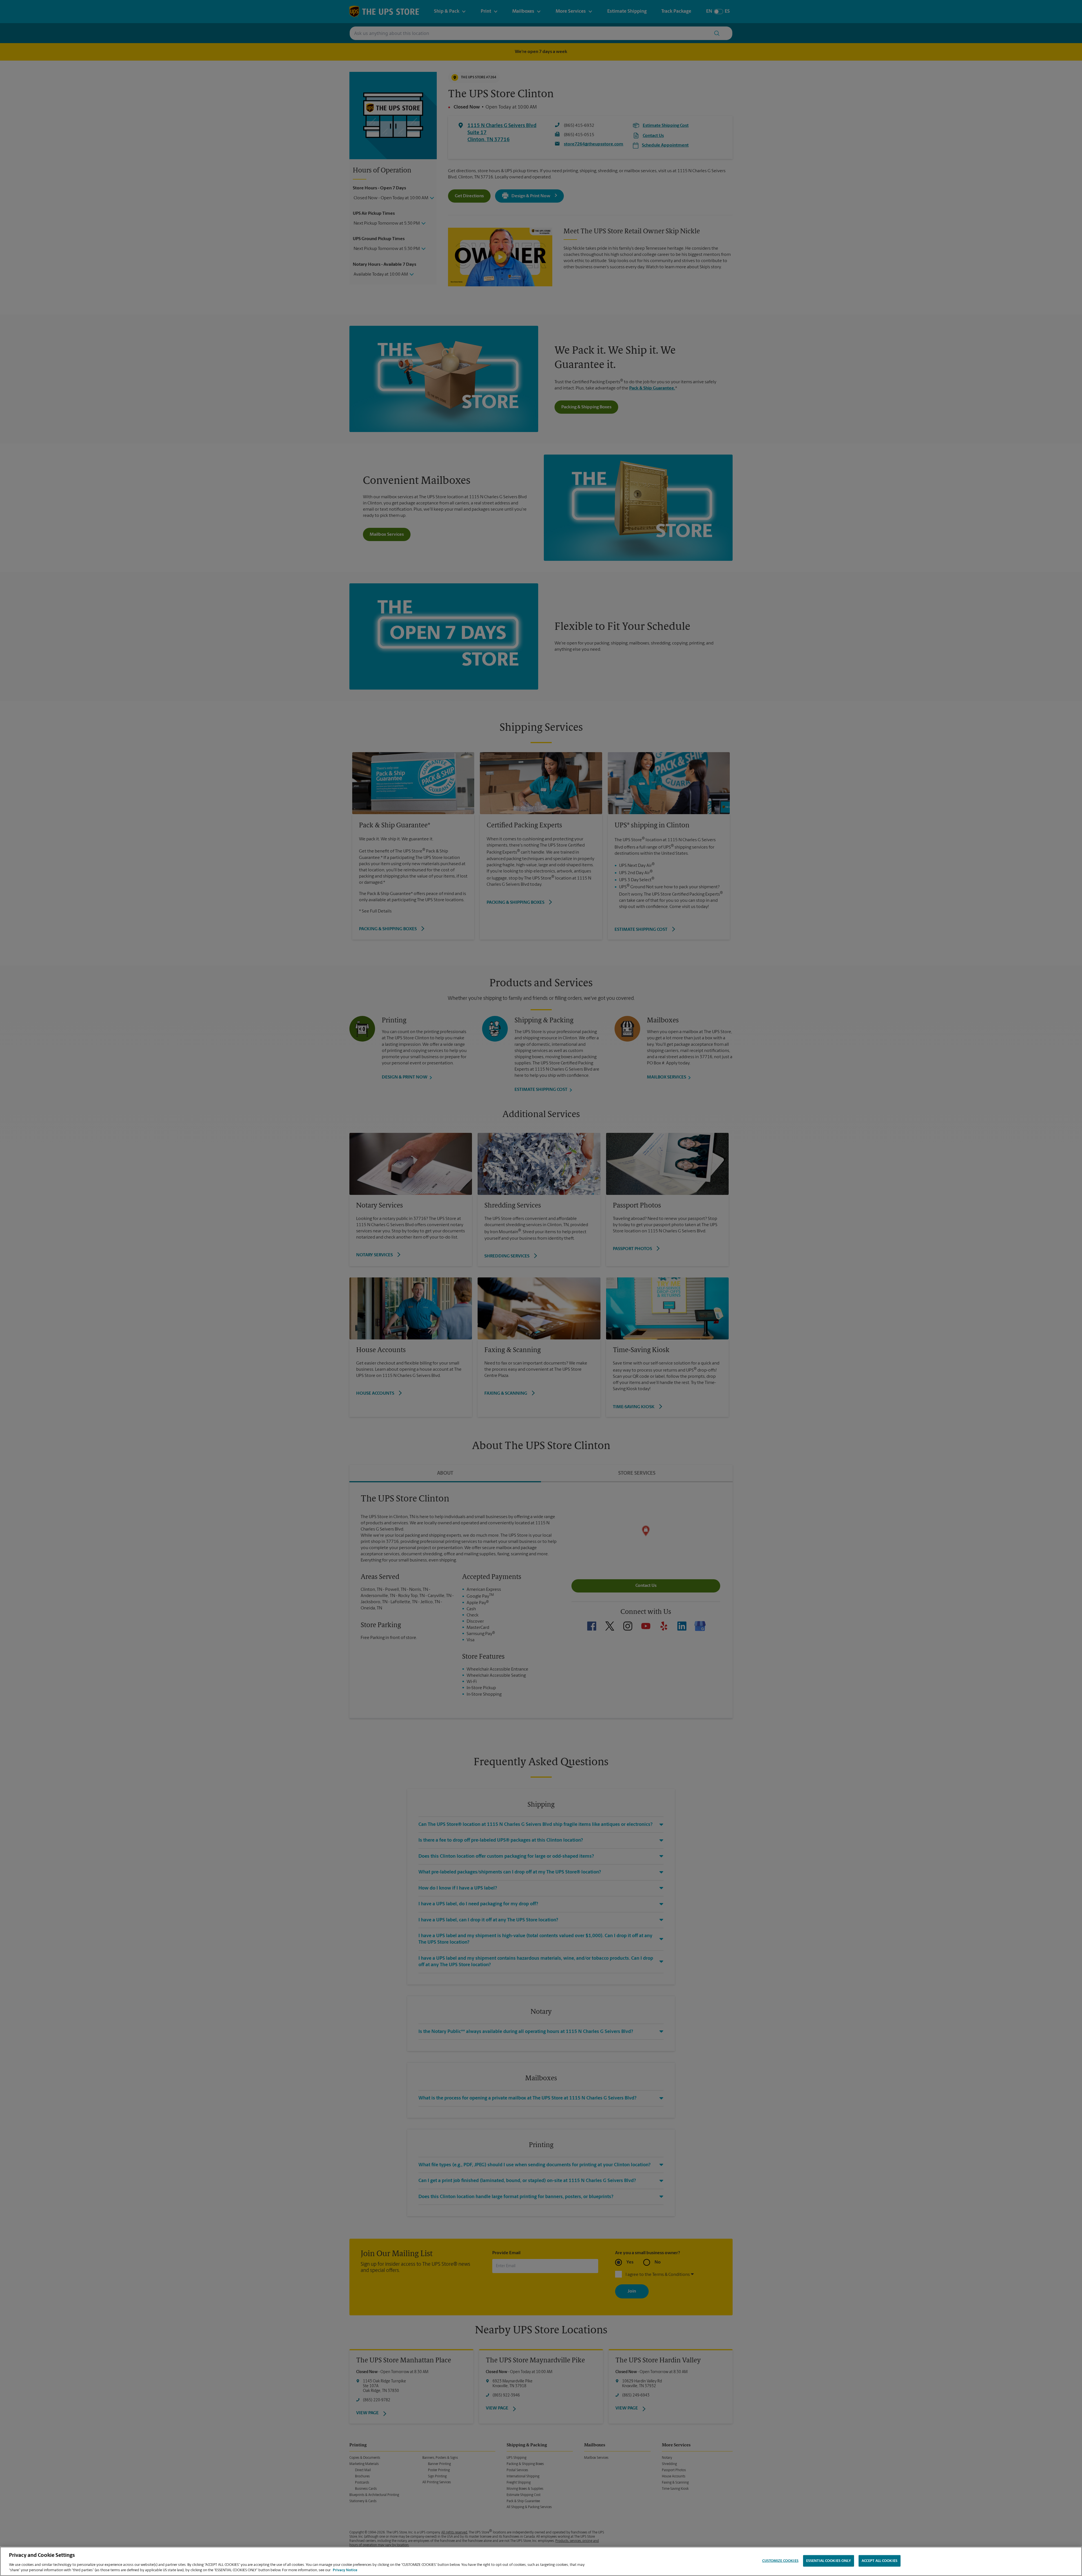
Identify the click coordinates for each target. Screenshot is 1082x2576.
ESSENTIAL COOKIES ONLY (829, 2561)
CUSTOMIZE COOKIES (780, 2561)
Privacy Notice (345, 2570)
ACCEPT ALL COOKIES (880, 2561)
